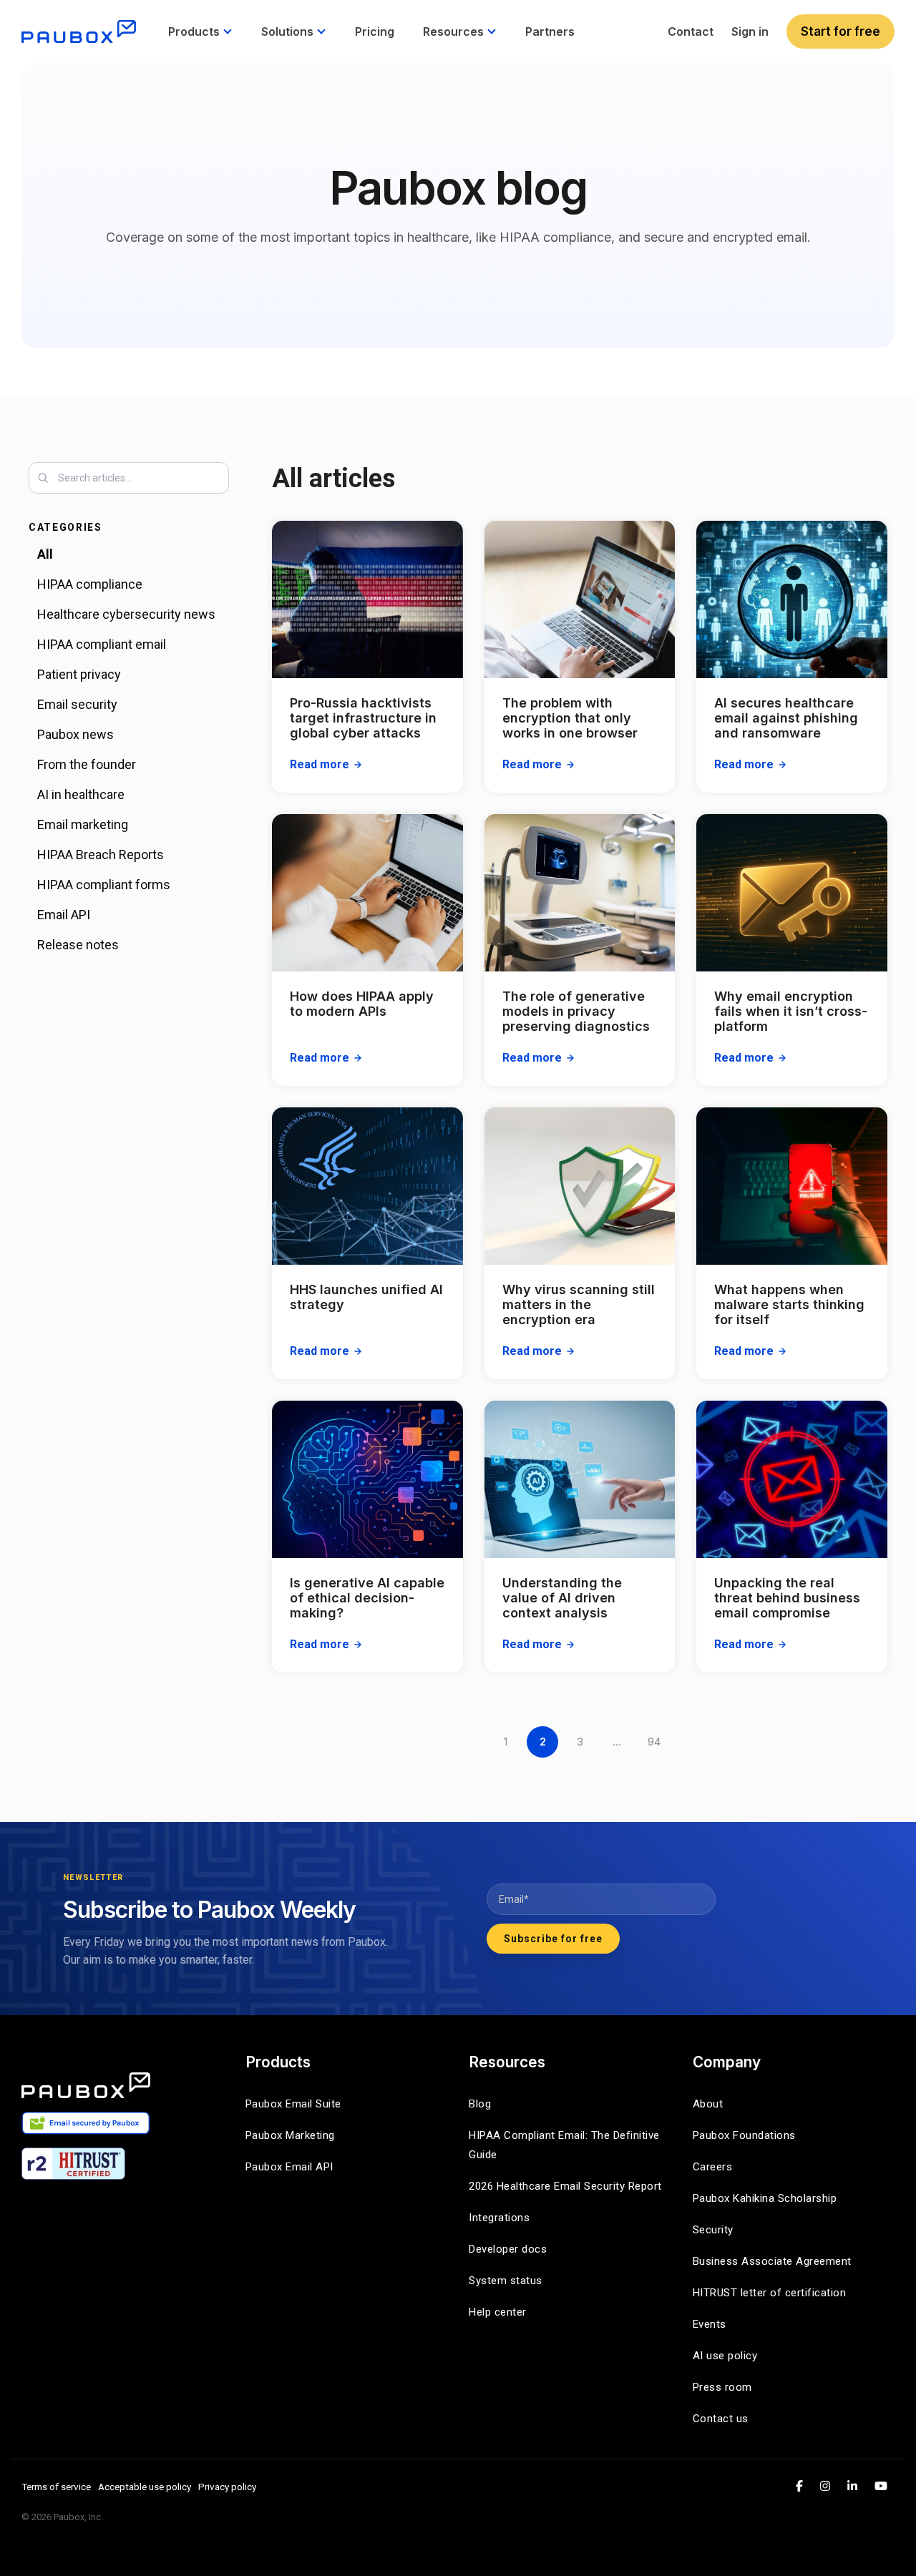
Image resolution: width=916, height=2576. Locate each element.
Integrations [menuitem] (499, 2218)
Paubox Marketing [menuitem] (290, 2135)
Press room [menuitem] (722, 2387)
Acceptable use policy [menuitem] (145, 2487)
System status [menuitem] (506, 2281)
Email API (64, 915)
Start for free (841, 31)
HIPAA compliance (90, 584)
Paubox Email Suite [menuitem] (293, 2104)
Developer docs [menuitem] (508, 2249)
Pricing (375, 31)
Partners (550, 31)
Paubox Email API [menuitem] (289, 2167)
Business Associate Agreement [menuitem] (772, 2261)
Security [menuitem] (713, 2230)
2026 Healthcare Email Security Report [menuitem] (565, 2186)
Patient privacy (79, 674)
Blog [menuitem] (480, 2104)
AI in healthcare (81, 794)
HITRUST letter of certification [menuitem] (770, 2293)
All (45, 554)
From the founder (87, 764)
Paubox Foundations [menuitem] (744, 2135)
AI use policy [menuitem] (725, 2356)
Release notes (78, 945)
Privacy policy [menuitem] (227, 2487)
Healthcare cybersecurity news (126, 614)
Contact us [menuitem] (721, 2419)
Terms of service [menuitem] (56, 2487)
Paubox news (75, 734)
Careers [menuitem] (713, 2167)
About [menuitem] (708, 2104)
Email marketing (83, 824)
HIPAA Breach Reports (101, 854)
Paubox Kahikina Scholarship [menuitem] (765, 2198)
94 (654, 1742)
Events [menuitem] (710, 2324)
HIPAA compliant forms (104, 885)
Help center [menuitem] (498, 2312)
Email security (77, 704)
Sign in (750, 31)
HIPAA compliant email (102, 644)
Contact (691, 31)
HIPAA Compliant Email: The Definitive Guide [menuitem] (566, 2145)
